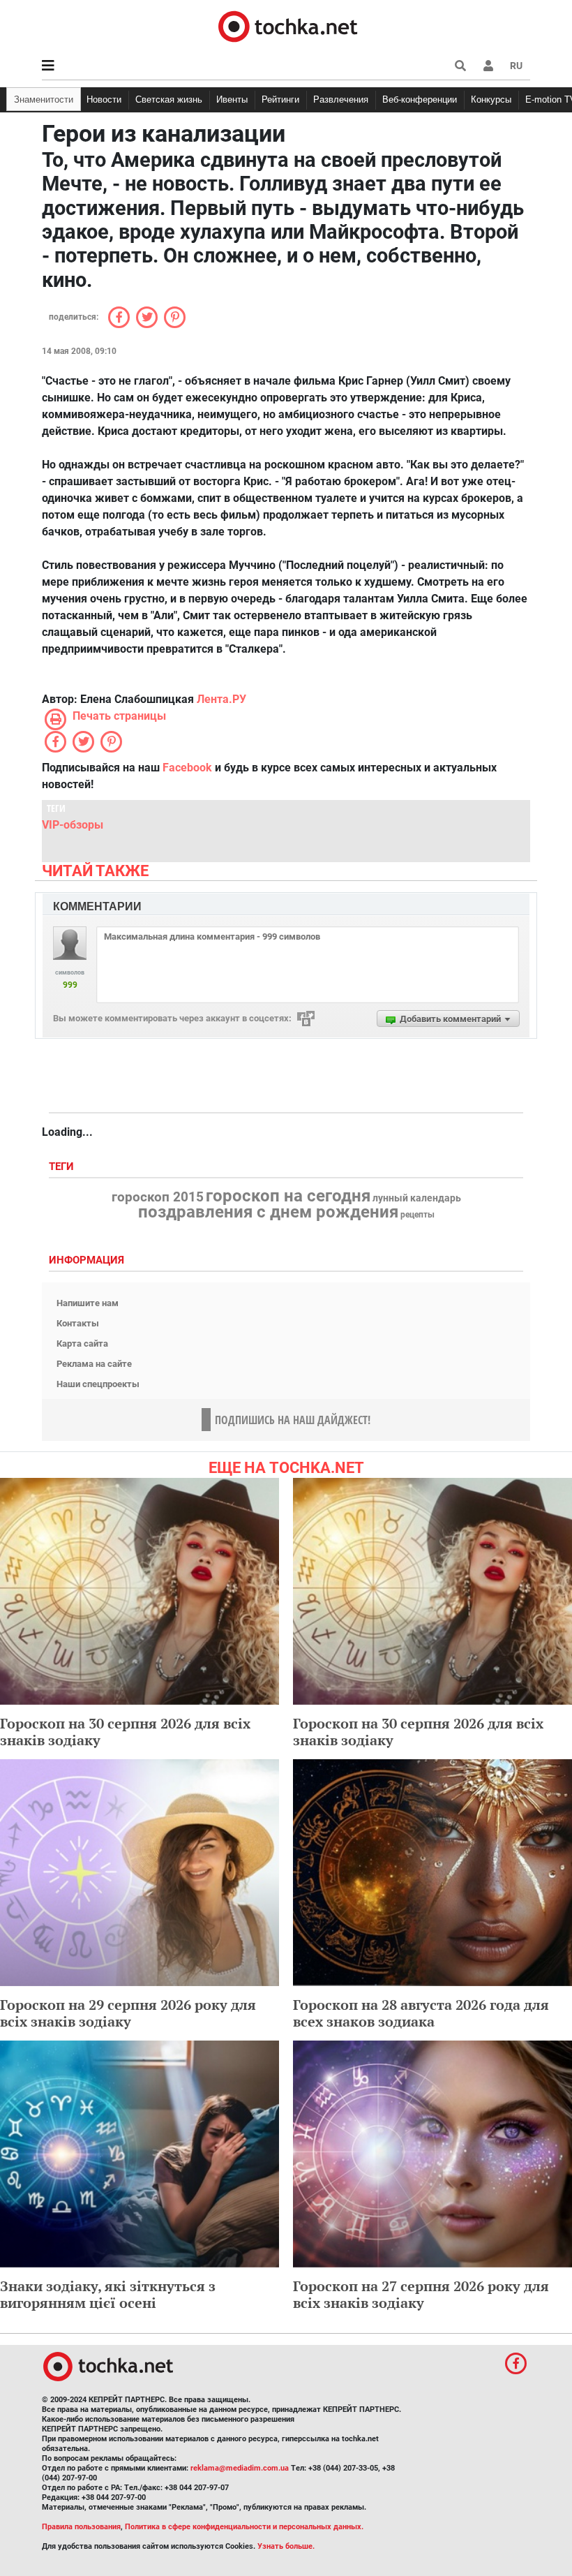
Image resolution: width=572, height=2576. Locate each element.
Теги (63, 1167)
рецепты (417, 1215)
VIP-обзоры (73, 825)
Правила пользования (81, 2527)
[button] (488, 66)
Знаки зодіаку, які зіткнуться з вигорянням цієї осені (108, 2294)
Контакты (78, 1323)
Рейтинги (280, 99)
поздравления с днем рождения (268, 1212)
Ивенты (232, 99)
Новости (104, 99)
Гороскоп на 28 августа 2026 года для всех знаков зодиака (421, 2013)
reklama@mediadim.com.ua (240, 2468)
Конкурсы (491, 99)
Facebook (187, 768)
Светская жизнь (169, 99)
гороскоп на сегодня (288, 1196)
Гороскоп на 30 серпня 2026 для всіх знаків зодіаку (125, 1732)
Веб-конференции (420, 99)
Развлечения (341, 99)
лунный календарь (417, 1199)
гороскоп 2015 (158, 1197)
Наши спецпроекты (98, 1384)
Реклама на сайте (94, 1364)
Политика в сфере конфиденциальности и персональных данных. (244, 2527)
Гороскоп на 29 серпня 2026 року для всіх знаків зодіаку (128, 2013)
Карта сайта (82, 1343)
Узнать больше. (286, 2546)
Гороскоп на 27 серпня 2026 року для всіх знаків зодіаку (421, 2294)
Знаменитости (44, 99)
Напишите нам (88, 1303)
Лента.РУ (221, 699)
